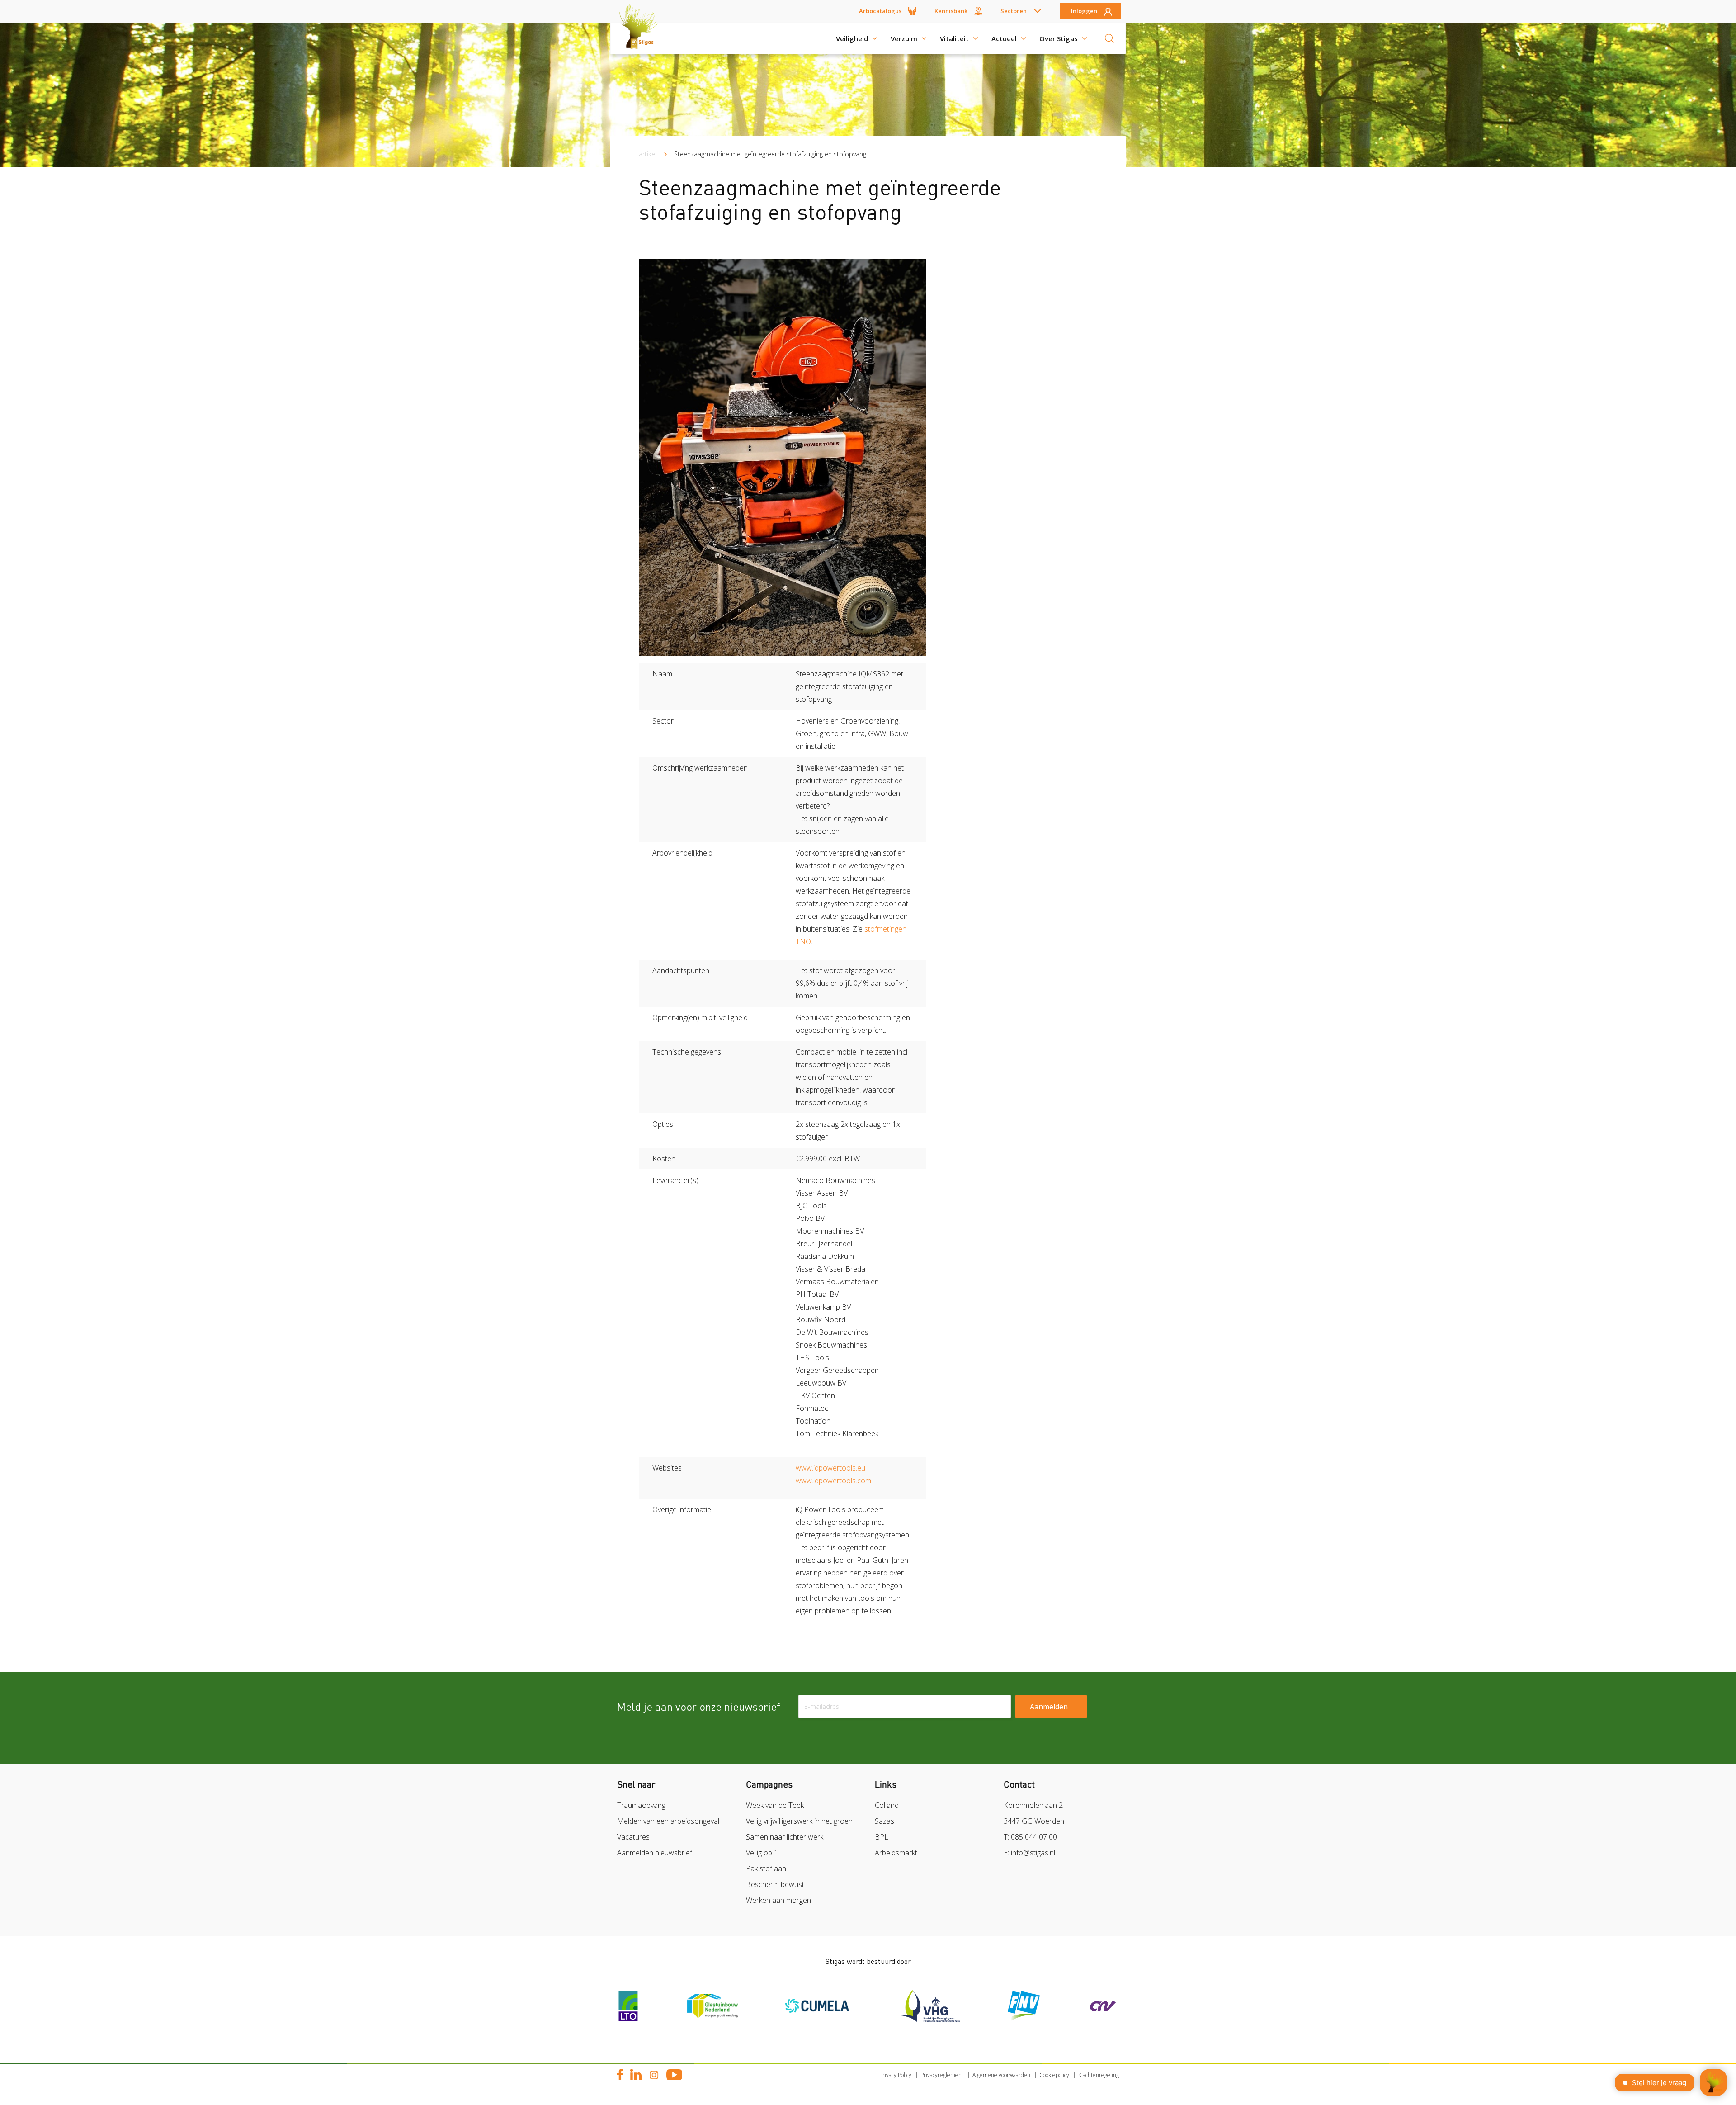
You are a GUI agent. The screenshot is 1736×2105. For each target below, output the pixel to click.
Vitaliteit (954, 38)
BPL (882, 1837)
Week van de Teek (775, 1805)
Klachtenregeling (1099, 2075)
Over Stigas (1059, 38)
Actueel (1004, 38)
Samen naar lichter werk (785, 1837)
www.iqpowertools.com (834, 1481)
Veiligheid (852, 38)
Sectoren (1014, 11)
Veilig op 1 (762, 1853)
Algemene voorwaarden (1001, 2075)
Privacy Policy (895, 2075)
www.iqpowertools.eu (830, 1468)
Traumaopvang (641, 1805)
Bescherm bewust (775, 1884)
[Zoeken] (1109, 38)
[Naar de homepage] (642, 38)
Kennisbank (951, 11)
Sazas (885, 1821)
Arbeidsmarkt (896, 1853)
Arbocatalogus (880, 11)
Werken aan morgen (778, 1900)
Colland (887, 1805)
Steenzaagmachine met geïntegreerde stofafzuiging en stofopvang (770, 154)
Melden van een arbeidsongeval (668, 1821)
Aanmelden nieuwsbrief (655, 1853)
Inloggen (1084, 11)
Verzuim (904, 38)
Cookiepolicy (1054, 2075)
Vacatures (633, 1837)
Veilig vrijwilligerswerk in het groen (799, 1821)
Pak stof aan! (767, 1868)
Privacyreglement (942, 2075)
